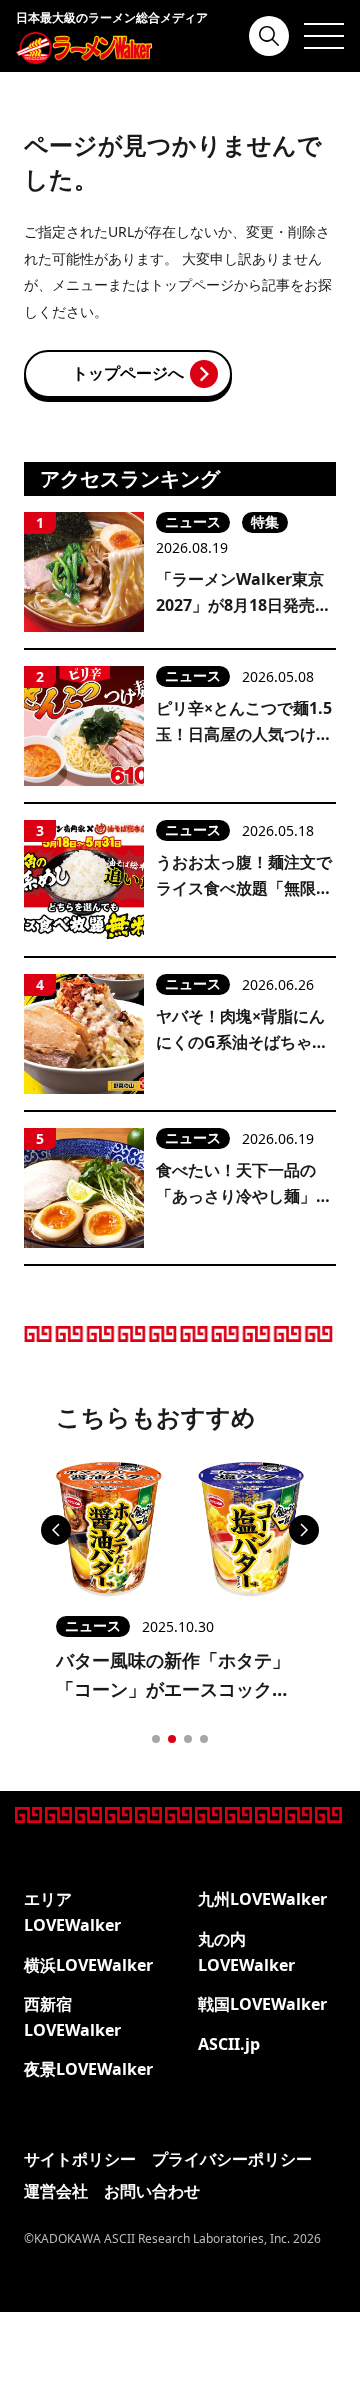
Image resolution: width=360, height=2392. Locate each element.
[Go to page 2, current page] (172, 1739)
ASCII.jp (229, 2044)
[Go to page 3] (188, 1739)
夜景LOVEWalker (88, 2069)
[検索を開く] (269, 36)
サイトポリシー (80, 2159)
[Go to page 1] (156, 1739)
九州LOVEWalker (262, 1899)
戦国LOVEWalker (262, 2004)
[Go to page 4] (204, 1739)
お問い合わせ (152, 2191)
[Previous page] (56, 1530)
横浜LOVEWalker (88, 1965)
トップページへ (128, 373)
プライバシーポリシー (232, 2159)
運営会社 (56, 2191)
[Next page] (304, 1530)
